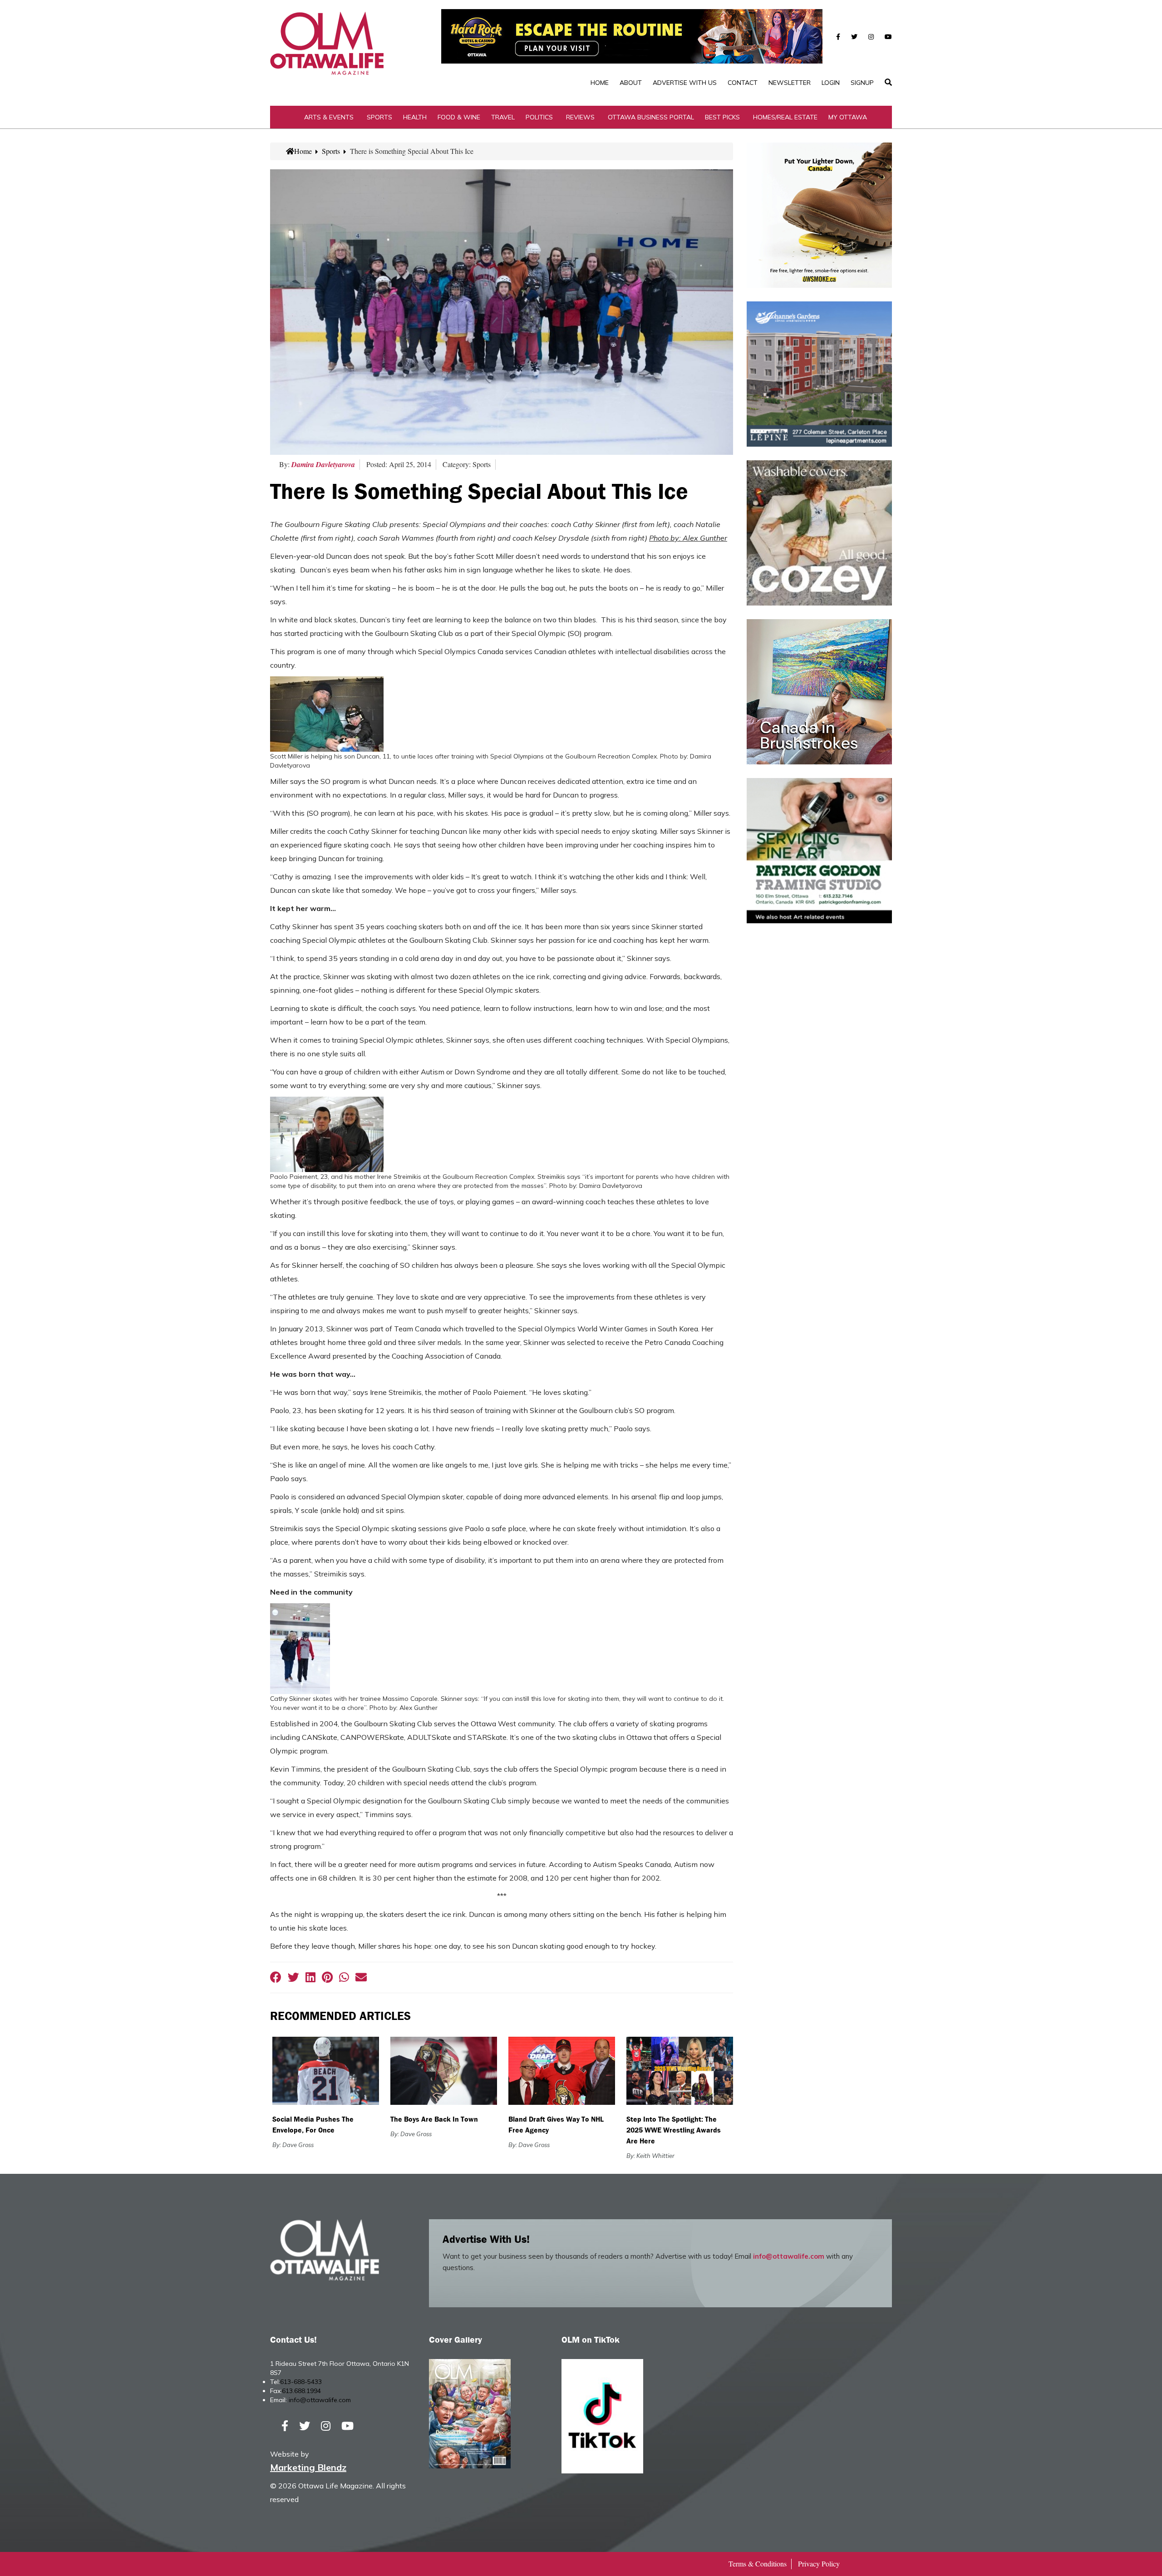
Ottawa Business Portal (651, 117)
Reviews (580, 117)
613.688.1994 (301, 2391)
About (631, 83)
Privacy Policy (819, 2564)
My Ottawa (848, 117)
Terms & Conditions (758, 2564)
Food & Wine (459, 117)
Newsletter (790, 83)
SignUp (862, 83)
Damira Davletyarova (323, 464)
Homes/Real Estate (785, 117)
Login (831, 83)
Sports (379, 117)
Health (415, 117)
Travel (503, 117)
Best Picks (722, 117)
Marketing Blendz (308, 2467)
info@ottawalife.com (789, 2256)
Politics (539, 117)
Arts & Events (329, 117)
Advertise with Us (685, 83)
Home (600, 83)
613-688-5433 (301, 2382)
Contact (743, 83)
